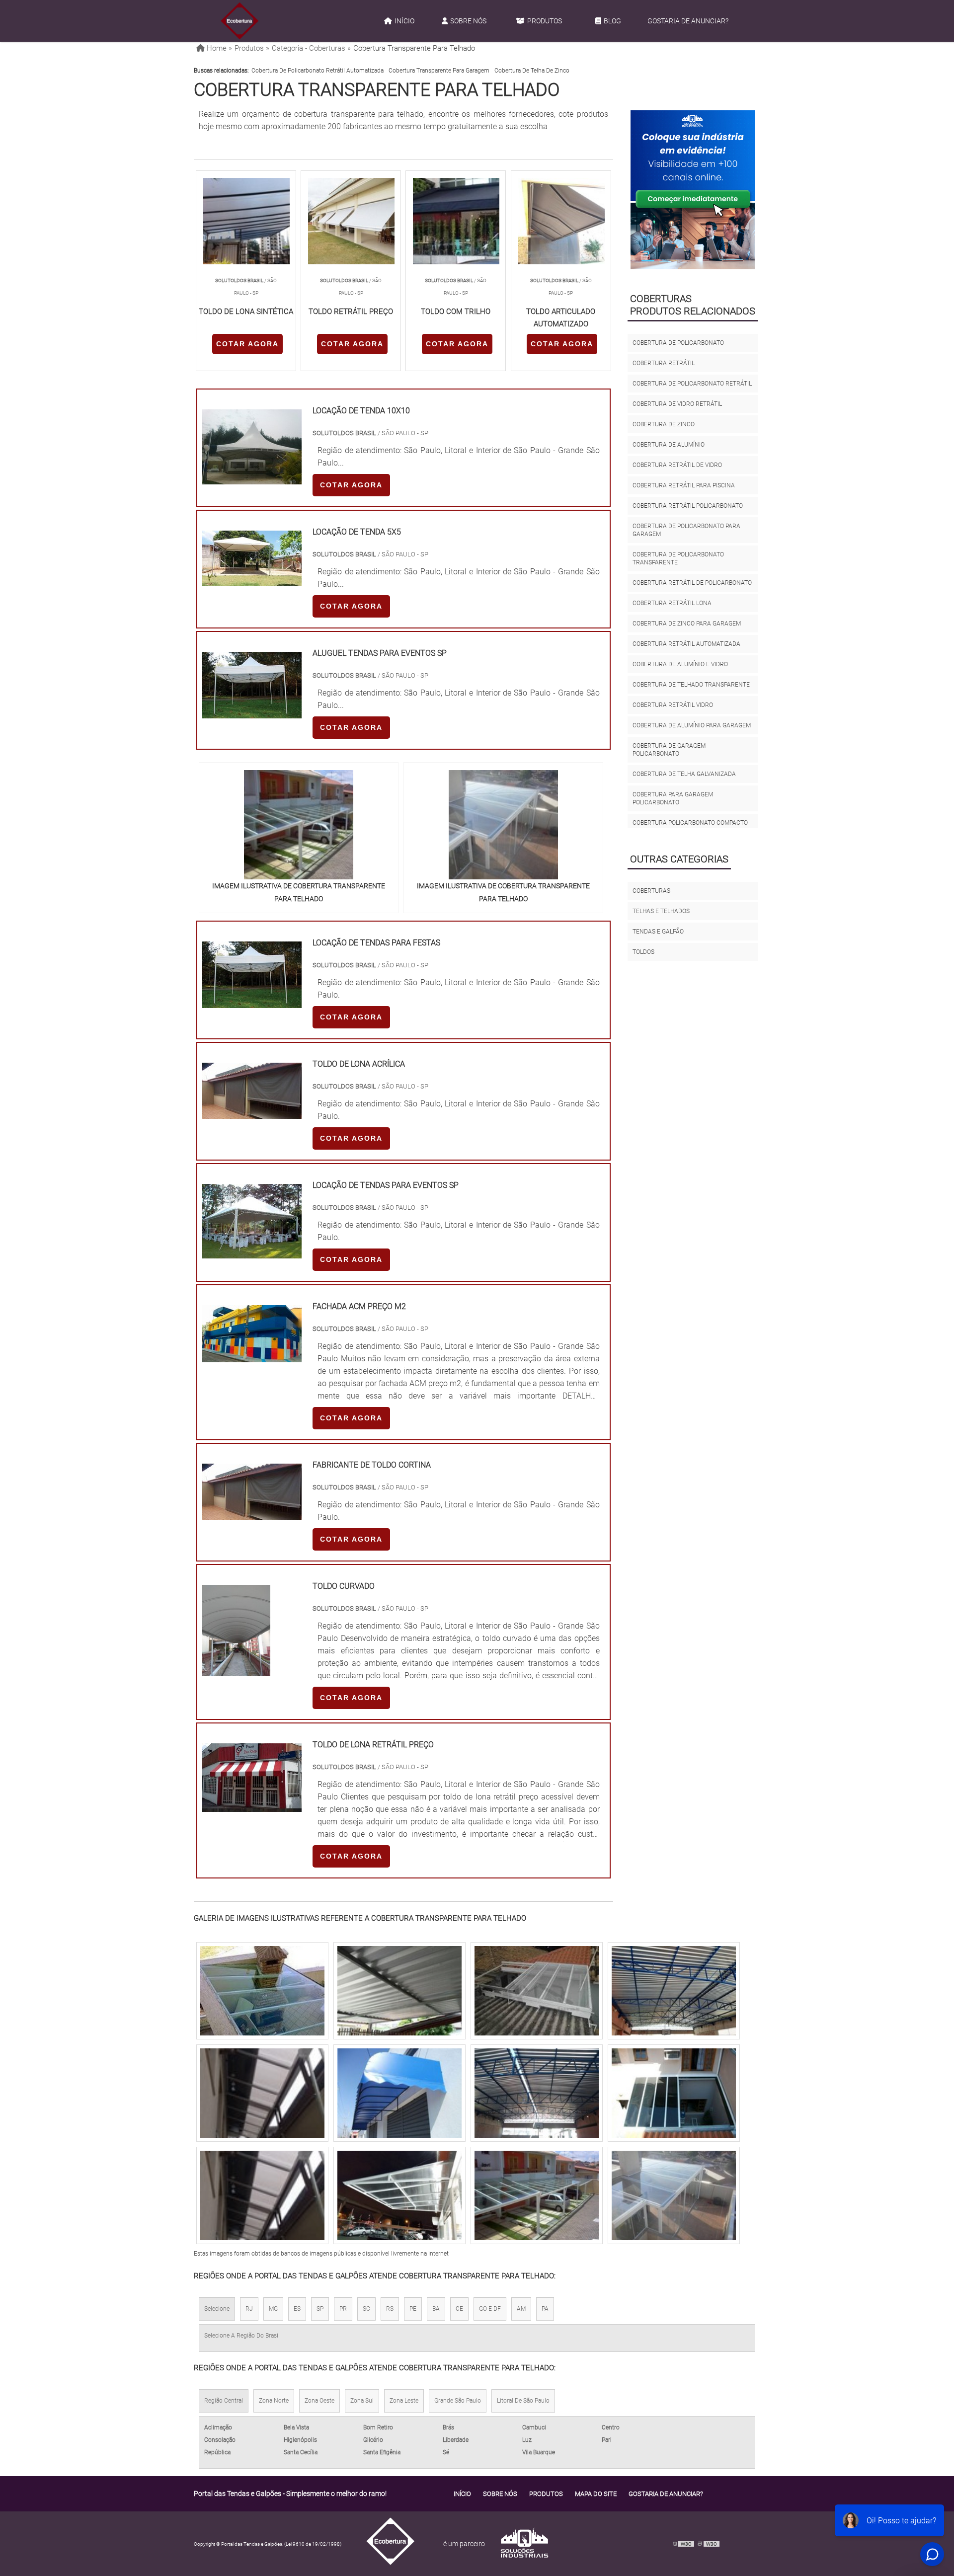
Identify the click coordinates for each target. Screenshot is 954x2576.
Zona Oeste (319, 2401)
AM (521, 2309)
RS (390, 2309)
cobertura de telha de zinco (532, 71)
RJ (249, 2309)
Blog (612, 21)
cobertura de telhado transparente (691, 685)
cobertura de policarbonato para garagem (686, 530)
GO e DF (490, 2309)
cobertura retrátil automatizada (686, 644)
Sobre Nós (468, 21)
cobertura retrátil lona (672, 603)
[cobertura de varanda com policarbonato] (262, 1991)
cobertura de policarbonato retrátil (692, 384)
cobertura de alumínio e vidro (680, 664)
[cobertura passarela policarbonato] (399, 2195)
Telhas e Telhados (661, 911)
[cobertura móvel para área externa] (262, 2195)
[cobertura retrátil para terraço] (674, 1991)
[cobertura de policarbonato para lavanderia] (674, 2195)
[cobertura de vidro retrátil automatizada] (262, 2093)
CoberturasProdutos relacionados (693, 305)
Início (404, 21)
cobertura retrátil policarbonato (688, 506)
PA (545, 2309)
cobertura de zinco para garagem (687, 624)
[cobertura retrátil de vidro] (537, 2195)
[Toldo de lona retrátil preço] (252, 1806)
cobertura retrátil (664, 363)
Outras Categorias (679, 859)
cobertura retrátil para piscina (684, 485)
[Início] (239, 21)
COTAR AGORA (247, 344)
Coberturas (651, 891)
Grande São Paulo (458, 2401)
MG (273, 2309)
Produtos (545, 21)
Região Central (224, 2401)
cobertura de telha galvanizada (684, 774)
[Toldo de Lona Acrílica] (252, 1113)
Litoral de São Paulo (523, 2401)
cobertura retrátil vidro (673, 705)
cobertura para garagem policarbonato (673, 798)
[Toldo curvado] (236, 1670)
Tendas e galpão (658, 932)
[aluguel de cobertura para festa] (674, 2093)
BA (436, 2309)
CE (459, 2309)
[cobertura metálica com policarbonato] (399, 1991)
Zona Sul (362, 2401)
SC (366, 2309)
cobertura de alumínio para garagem (692, 725)
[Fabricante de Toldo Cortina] (252, 1514)
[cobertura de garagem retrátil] (399, 2093)
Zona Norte (274, 2401)
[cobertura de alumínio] (537, 1991)
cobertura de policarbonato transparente (678, 558)
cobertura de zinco (664, 424)
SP (320, 2309)
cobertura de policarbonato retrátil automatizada (318, 71)
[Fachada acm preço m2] (252, 1356)
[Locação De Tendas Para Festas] (252, 1002)
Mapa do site (596, 2494)
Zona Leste (404, 2401)
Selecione (217, 2309)
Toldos (643, 952)
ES (297, 2309)
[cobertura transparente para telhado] (299, 825)
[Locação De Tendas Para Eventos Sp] (252, 1252)
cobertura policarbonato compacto (690, 823)
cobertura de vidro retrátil (677, 404)
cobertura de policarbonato (678, 343)
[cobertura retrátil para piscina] (537, 2093)
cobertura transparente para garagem (439, 71)
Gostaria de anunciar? (688, 21)
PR (343, 2309)
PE (413, 2309)
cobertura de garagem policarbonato (669, 750)
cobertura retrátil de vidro (677, 465)
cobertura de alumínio (669, 445)
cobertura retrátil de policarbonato (692, 583)
